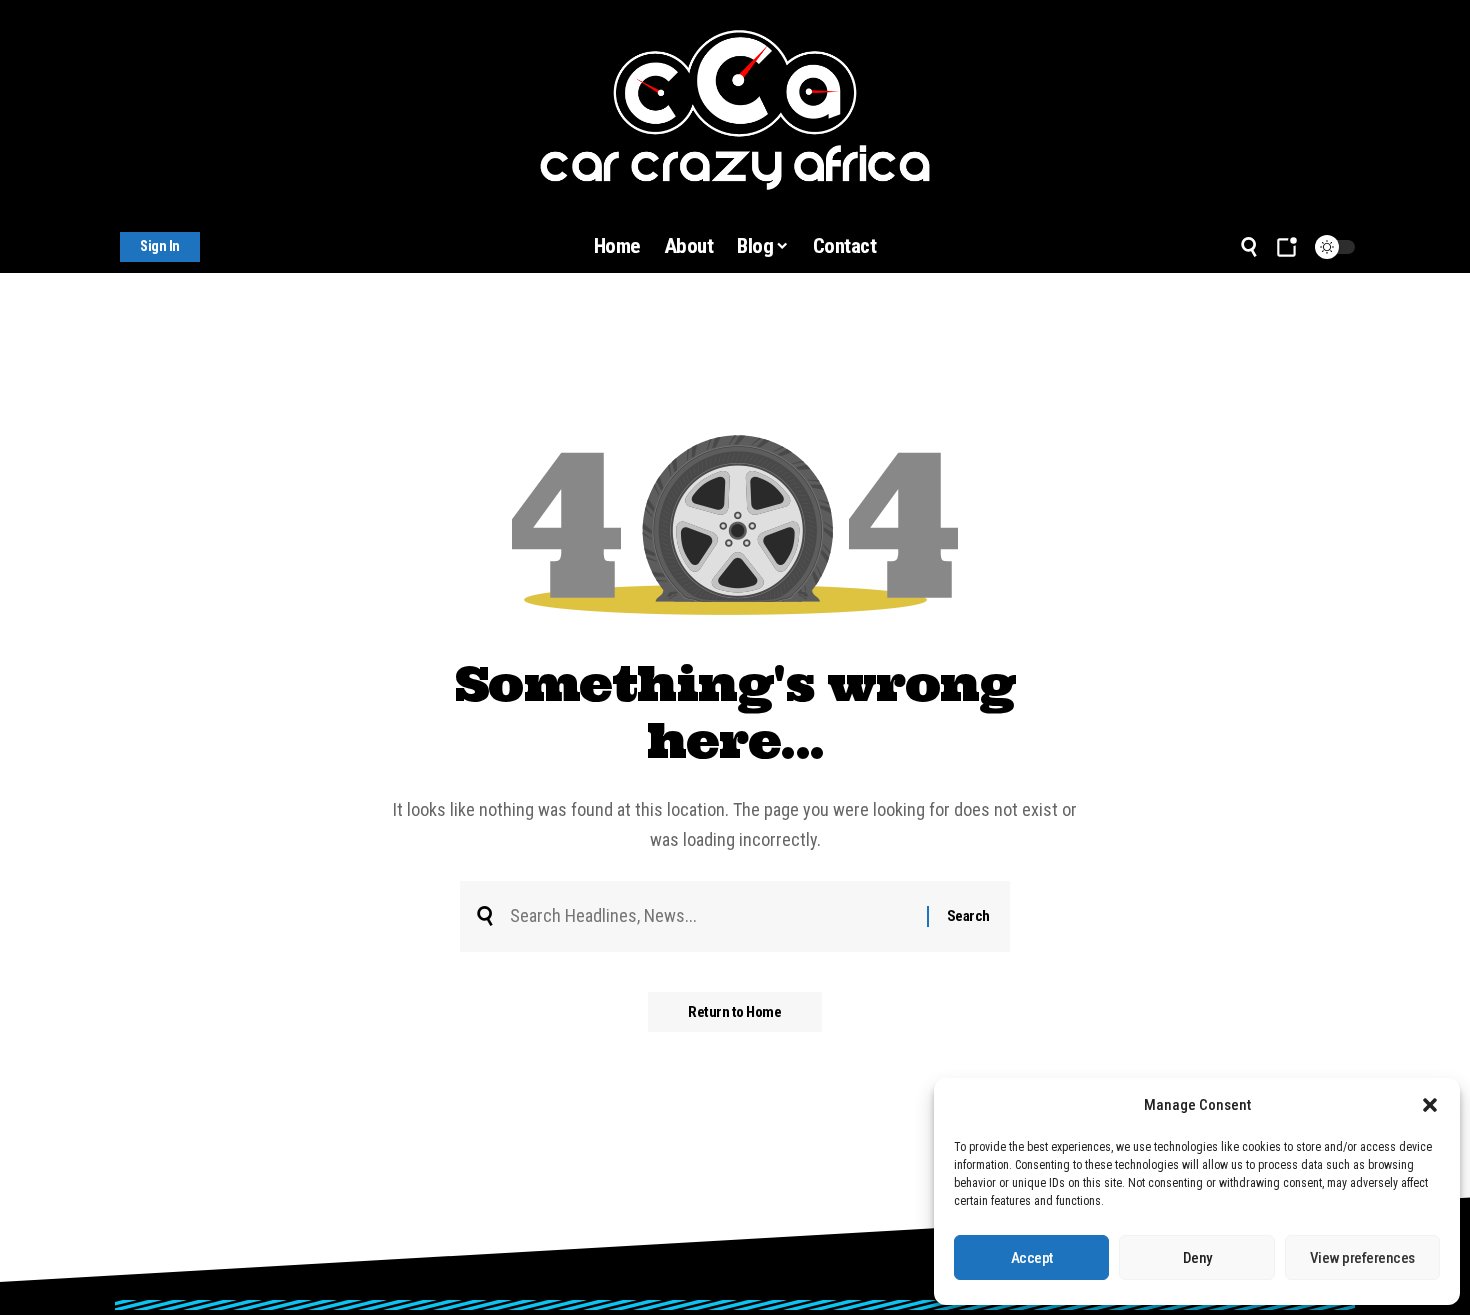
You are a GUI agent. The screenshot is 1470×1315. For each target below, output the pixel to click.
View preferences (1362, 1258)
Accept (1032, 1258)
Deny (1197, 1258)
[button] (1430, 1105)
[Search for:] (711, 916)
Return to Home (734, 1012)
